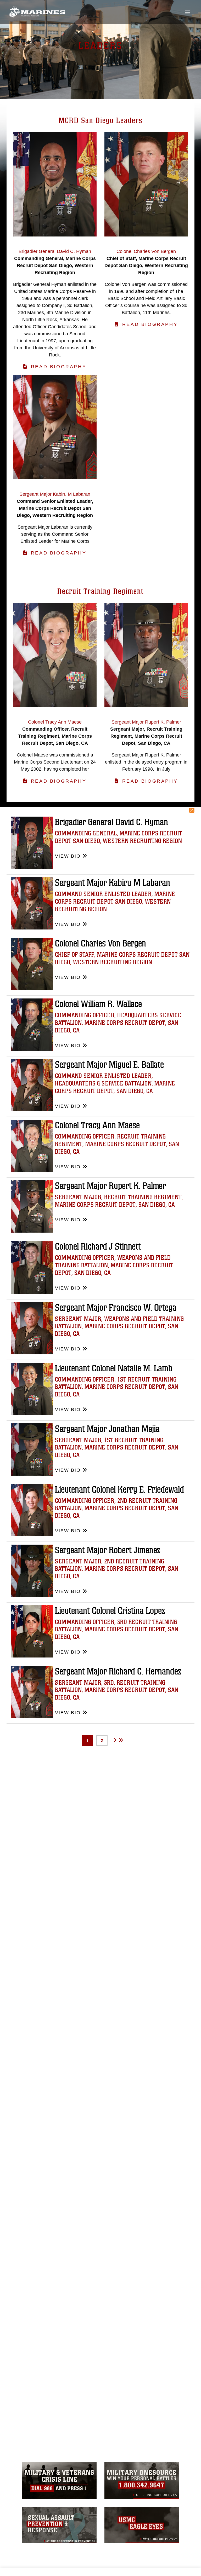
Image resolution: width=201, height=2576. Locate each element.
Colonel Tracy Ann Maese (97, 1125)
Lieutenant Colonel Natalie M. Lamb (114, 1368)
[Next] (115, 1740)
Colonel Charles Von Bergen (100, 943)
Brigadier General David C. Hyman (111, 822)
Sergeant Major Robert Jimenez (108, 1550)
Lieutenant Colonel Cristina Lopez (110, 1611)
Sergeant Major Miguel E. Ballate (109, 1065)
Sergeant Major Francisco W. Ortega (116, 1308)
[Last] (121, 1740)
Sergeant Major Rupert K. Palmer (110, 1186)
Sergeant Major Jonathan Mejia (107, 1429)
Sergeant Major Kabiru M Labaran (113, 883)
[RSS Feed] (192, 810)
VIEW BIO (68, 856)
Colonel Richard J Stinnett (98, 1247)
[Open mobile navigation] (188, 12)
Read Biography (59, 367)
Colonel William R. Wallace (98, 1004)
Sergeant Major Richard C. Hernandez (118, 1671)
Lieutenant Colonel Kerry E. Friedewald (119, 1490)
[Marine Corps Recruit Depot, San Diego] (37, 12)
